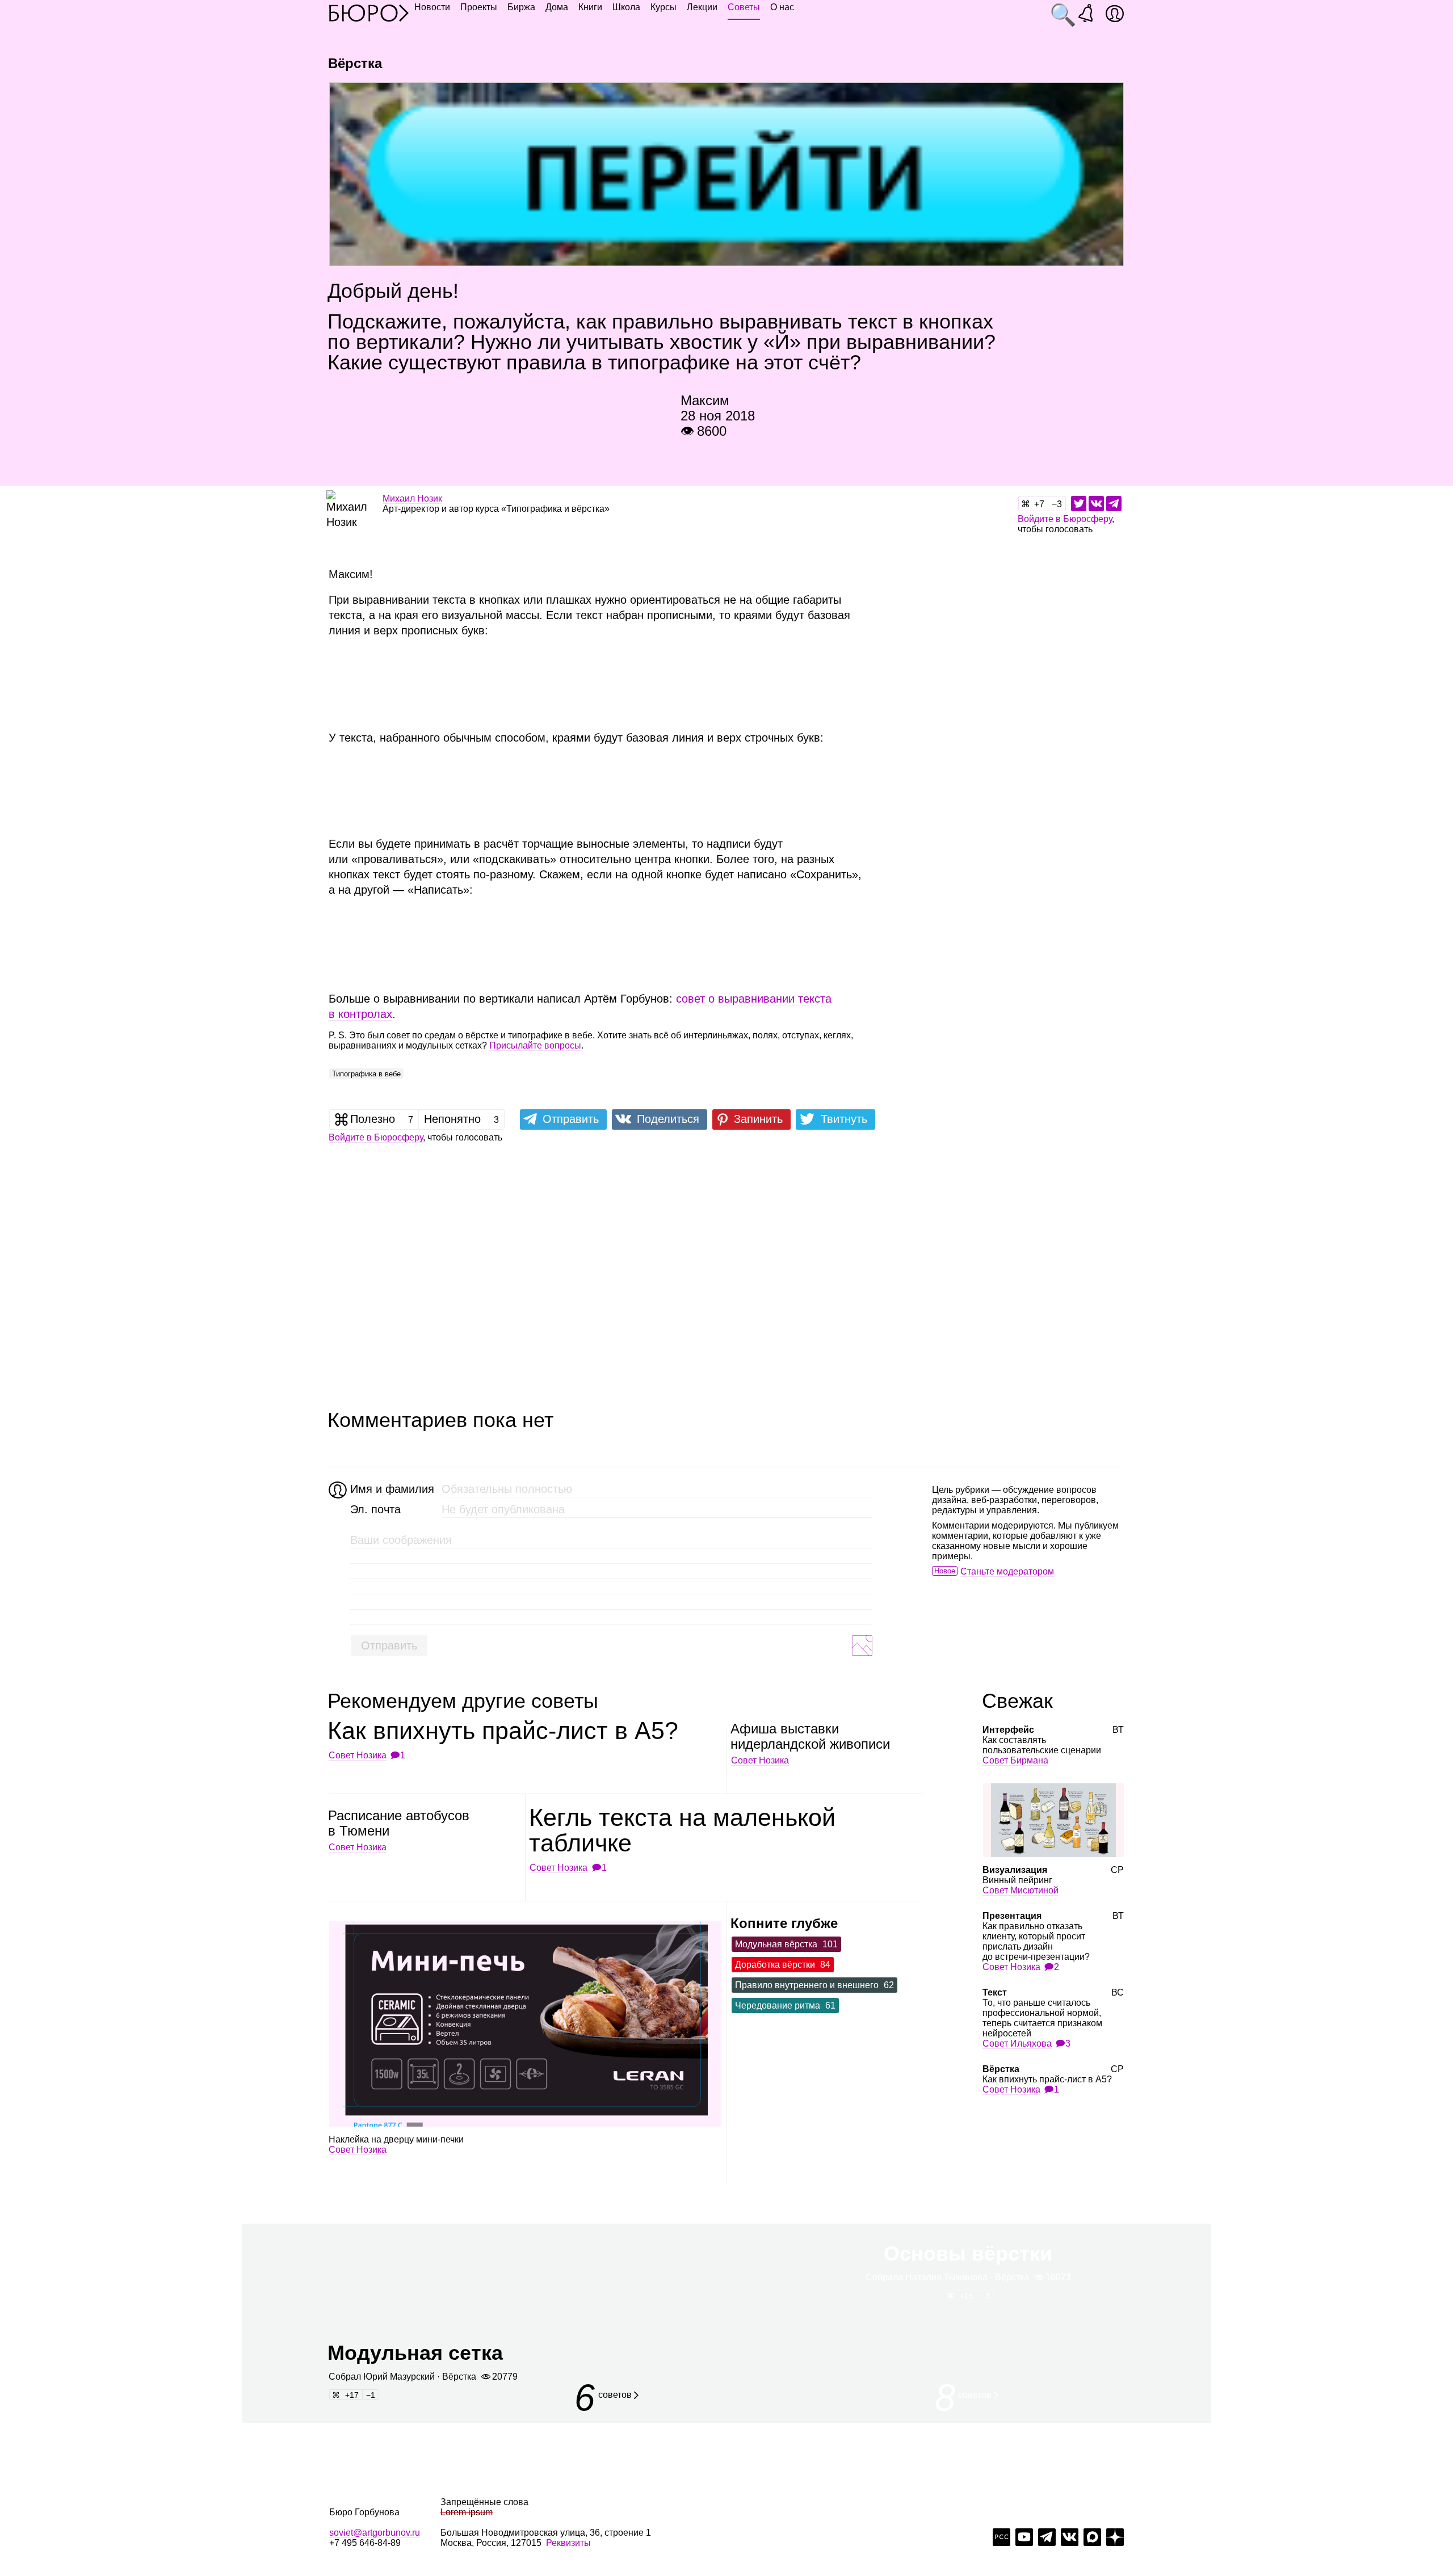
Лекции (702, 7)
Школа (626, 7)
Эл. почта (375, 1509)
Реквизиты (568, 2543)
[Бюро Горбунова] (369, 12)
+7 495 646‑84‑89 (365, 2543)
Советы (744, 7)
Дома (557, 7)
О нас (782, 7)
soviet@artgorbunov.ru (375, 2533)
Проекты (479, 7)
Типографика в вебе (366, 1074)
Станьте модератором (1007, 1571)
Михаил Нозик (412, 498)
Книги (590, 7)
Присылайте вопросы (535, 1045)
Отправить (389, 1645)
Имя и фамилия (391, 1489)
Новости (432, 7)
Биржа (521, 7)
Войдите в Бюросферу (1065, 519)
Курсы (663, 7)
